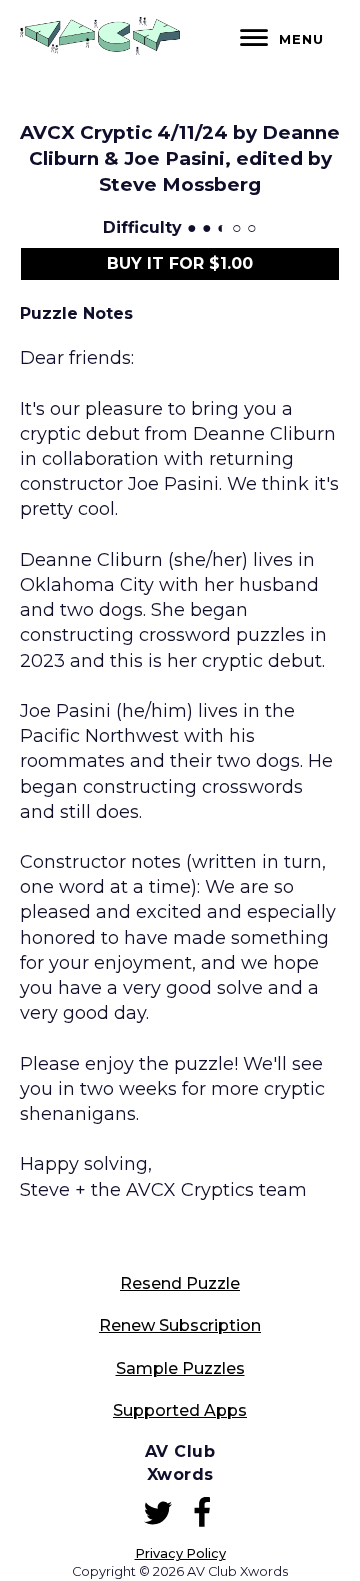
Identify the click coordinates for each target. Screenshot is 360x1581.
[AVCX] (100, 49)
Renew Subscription (180, 1325)
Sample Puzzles (180, 1368)
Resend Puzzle (180, 1283)
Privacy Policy (180, 1553)
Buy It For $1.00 (180, 263)
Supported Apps (180, 1410)
